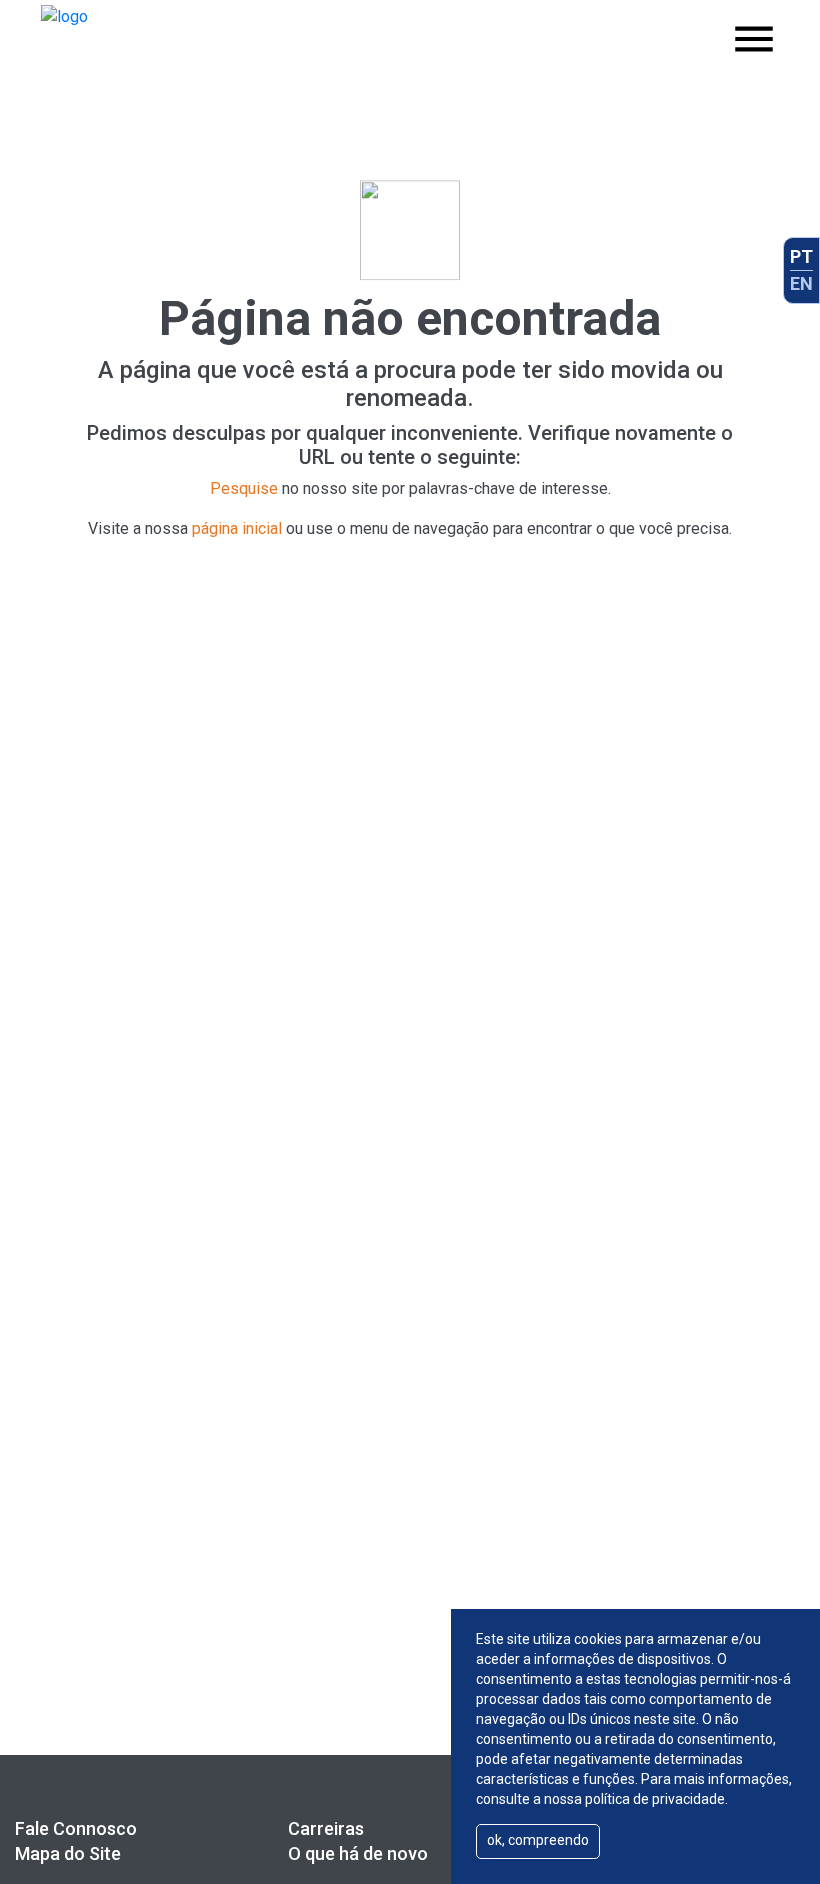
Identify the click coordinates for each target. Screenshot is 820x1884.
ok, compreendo (538, 1840)
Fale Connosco (76, 1828)
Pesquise (244, 488)
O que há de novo (358, 1853)
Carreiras (326, 1828)
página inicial (237, 528)
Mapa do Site (68, 1853)
